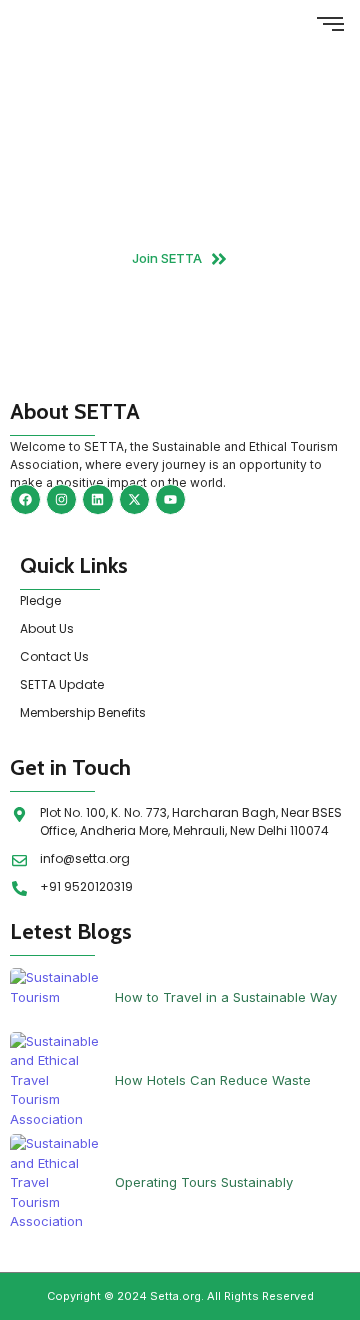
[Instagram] (61, 499)
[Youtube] (170, 499)
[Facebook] (25, 499)
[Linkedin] (97, 499)
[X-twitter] (134, 499)
